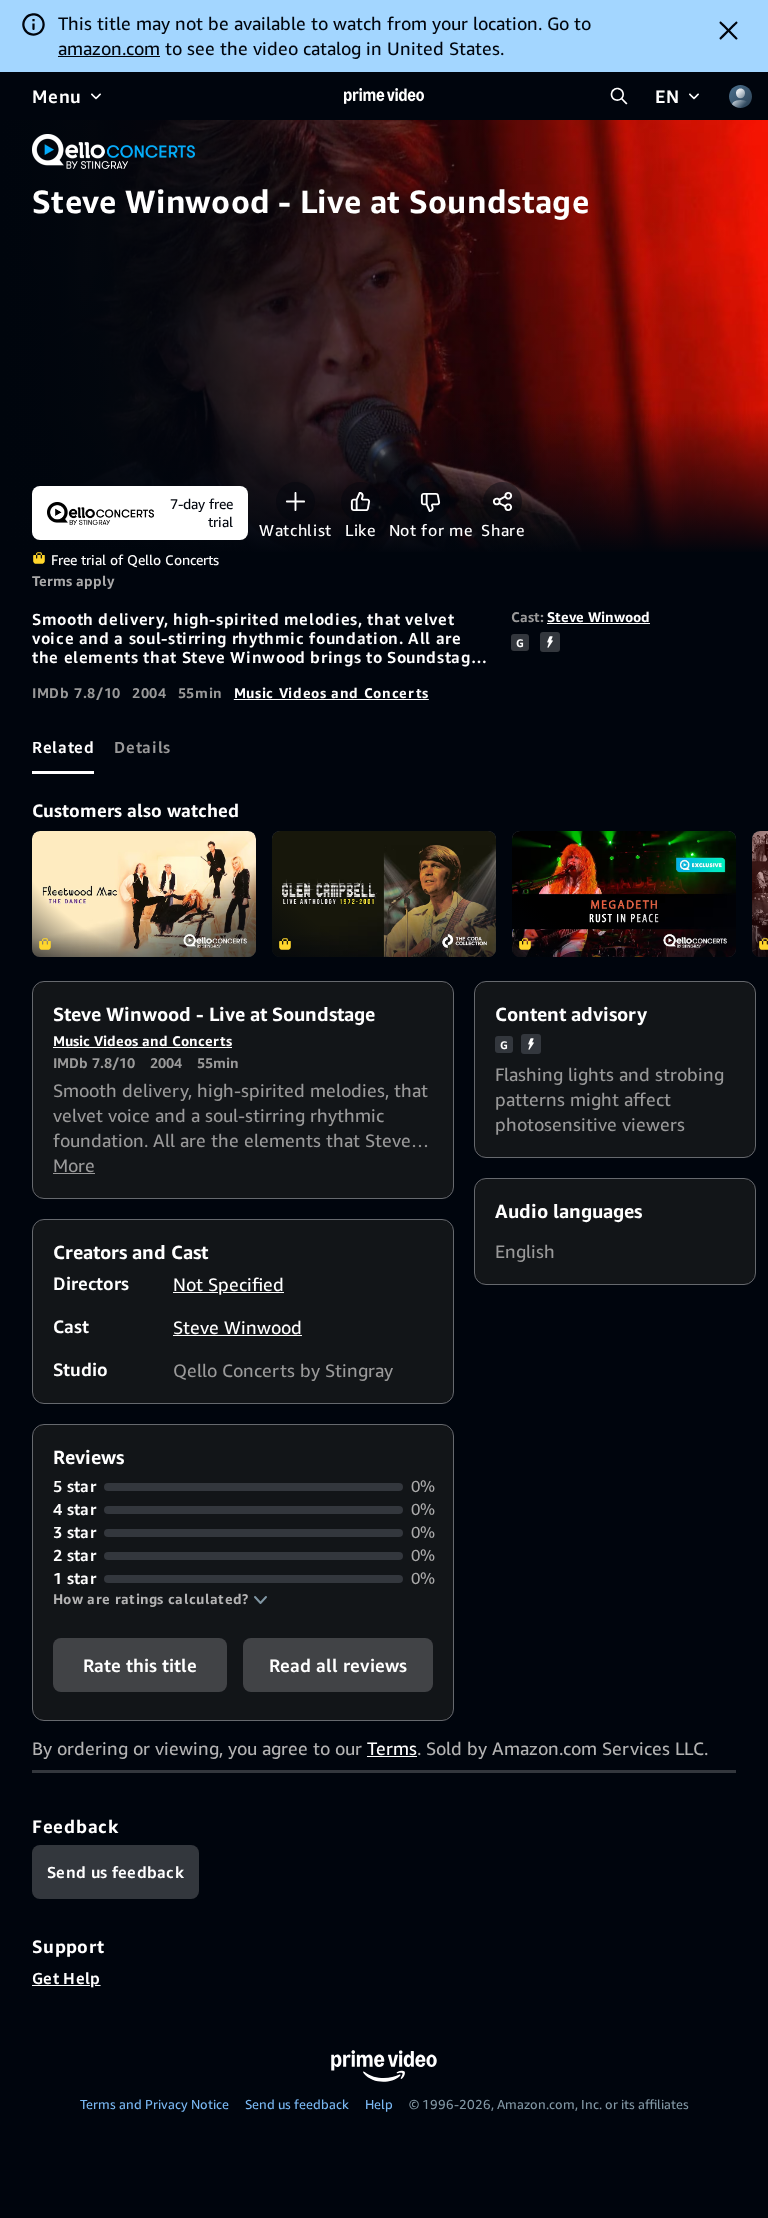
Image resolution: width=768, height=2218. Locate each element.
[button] (160, 1599)
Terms (392, 1748)
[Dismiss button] (728, 30)
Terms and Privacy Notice (154, 2104)
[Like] (360, 501)
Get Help (66, 1978)
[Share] (502, 501)
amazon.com (109, 48)
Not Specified (228, 1284)
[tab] (63, 747)
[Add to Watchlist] (295, 501)
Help (379, 2104)
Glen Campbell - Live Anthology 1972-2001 (384, 894)
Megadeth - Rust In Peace (624, 894)
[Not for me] (430, 501)
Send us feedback (297, 2104)
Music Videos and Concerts (331, 692)
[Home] (384, 96)
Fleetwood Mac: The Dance (144, 894)
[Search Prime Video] (619, 96)
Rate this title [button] (140, 1665)
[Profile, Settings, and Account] (740, 96)
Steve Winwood (598, 616)
